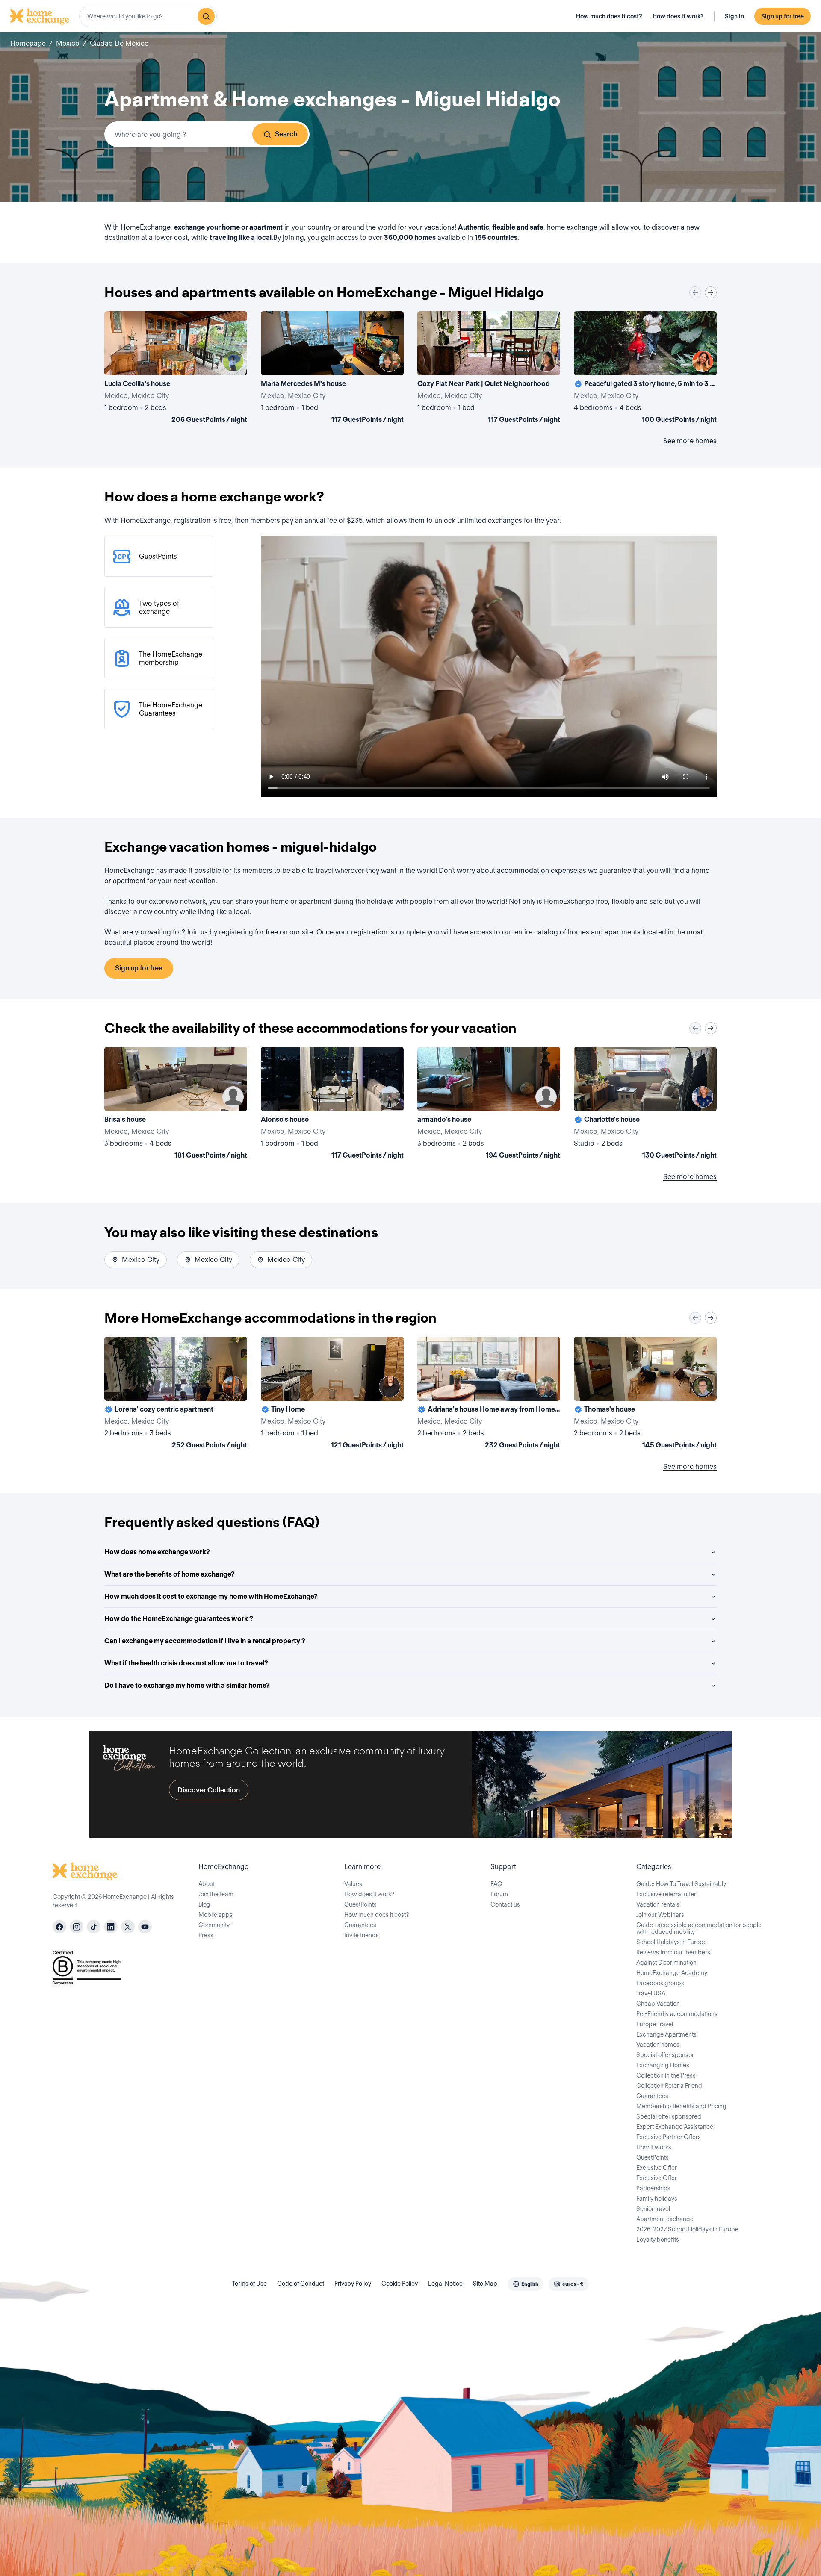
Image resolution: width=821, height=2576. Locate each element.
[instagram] (77, 1927)
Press (206, 1935)
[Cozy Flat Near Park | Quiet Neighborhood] (489, 369)
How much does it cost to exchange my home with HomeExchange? (211, 1596)
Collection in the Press (666, 2075)
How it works (654, 2147)
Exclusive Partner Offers (669, 2137)
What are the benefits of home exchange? (170, 1574)
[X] (128, 1927)
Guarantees (360, 1925)
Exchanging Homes (663, 2065)
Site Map (485, 2284)
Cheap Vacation (658, 2004)
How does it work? (678, 16)
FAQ (496, 1884)
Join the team (216, 1894)
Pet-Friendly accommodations (677, 2014)
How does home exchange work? (157, 1552)
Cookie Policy (400, 2284)
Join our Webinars (660, 1915)
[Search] (206, 16)
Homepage (28, 43)
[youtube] (145, 1927)
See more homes (690, 441)
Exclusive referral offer (666, 1894)
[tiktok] (94, 1927)
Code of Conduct (301, 2284)
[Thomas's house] (645, 1394)
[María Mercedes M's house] (332, 369)
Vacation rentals (658, 1904)
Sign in (734, 16)
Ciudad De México (119, 43)
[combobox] (148, 16)
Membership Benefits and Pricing (681, 2106)
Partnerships (653, 2188)
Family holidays (657, 2199)
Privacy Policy (353, 2284)
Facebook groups (660, 1983)
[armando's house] (489, 1105)
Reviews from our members (673, 1952)
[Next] (711, 292)
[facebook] (59, 1927)
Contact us (505, 1904)
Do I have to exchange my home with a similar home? (187, 1685)
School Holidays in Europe (672, 1942)
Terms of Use (250, 2284)
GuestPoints (360, 1904)
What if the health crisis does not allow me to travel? (186, 1663)
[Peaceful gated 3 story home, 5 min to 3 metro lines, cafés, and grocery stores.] (645, 369)
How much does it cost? (609, 16)
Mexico (68, 43)
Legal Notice (445, 2284)
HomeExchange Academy (672, 1973)
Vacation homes (658, 2045)
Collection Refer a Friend (669, 2086)
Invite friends (362, 1935)
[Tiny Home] (332, 1394)
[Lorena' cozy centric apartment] (176, 1394)
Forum (499, 1894)
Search (286, 134)
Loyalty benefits (658, 2240)
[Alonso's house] (332, 1105)
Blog (204, 1904)
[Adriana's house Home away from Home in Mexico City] (489, 1394)
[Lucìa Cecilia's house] (176, 369)
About (207, 1884)
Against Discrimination (666, 1963)
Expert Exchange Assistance (675, 2127)
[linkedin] (111, 1927)
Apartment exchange (665, 2219)
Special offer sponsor (665, 2055)
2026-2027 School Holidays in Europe (687, 2229)
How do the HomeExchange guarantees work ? (179, 1619)
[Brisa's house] (176, 1105)
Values (353, 1884)
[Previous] (695, 292)
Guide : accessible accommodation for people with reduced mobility (699, 1928)
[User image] (233, 361)
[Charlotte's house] (645, 1105)
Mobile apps (216, 1915)
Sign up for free (783, 16)
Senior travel (653, 2209)
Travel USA (651, 1993)
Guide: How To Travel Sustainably (681, 1884)
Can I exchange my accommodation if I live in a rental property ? (205, 1641)
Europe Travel (655, 2024)
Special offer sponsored (669, 2116)
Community (214, 1925)
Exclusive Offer (657, 2168)
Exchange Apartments (666, 2034)
